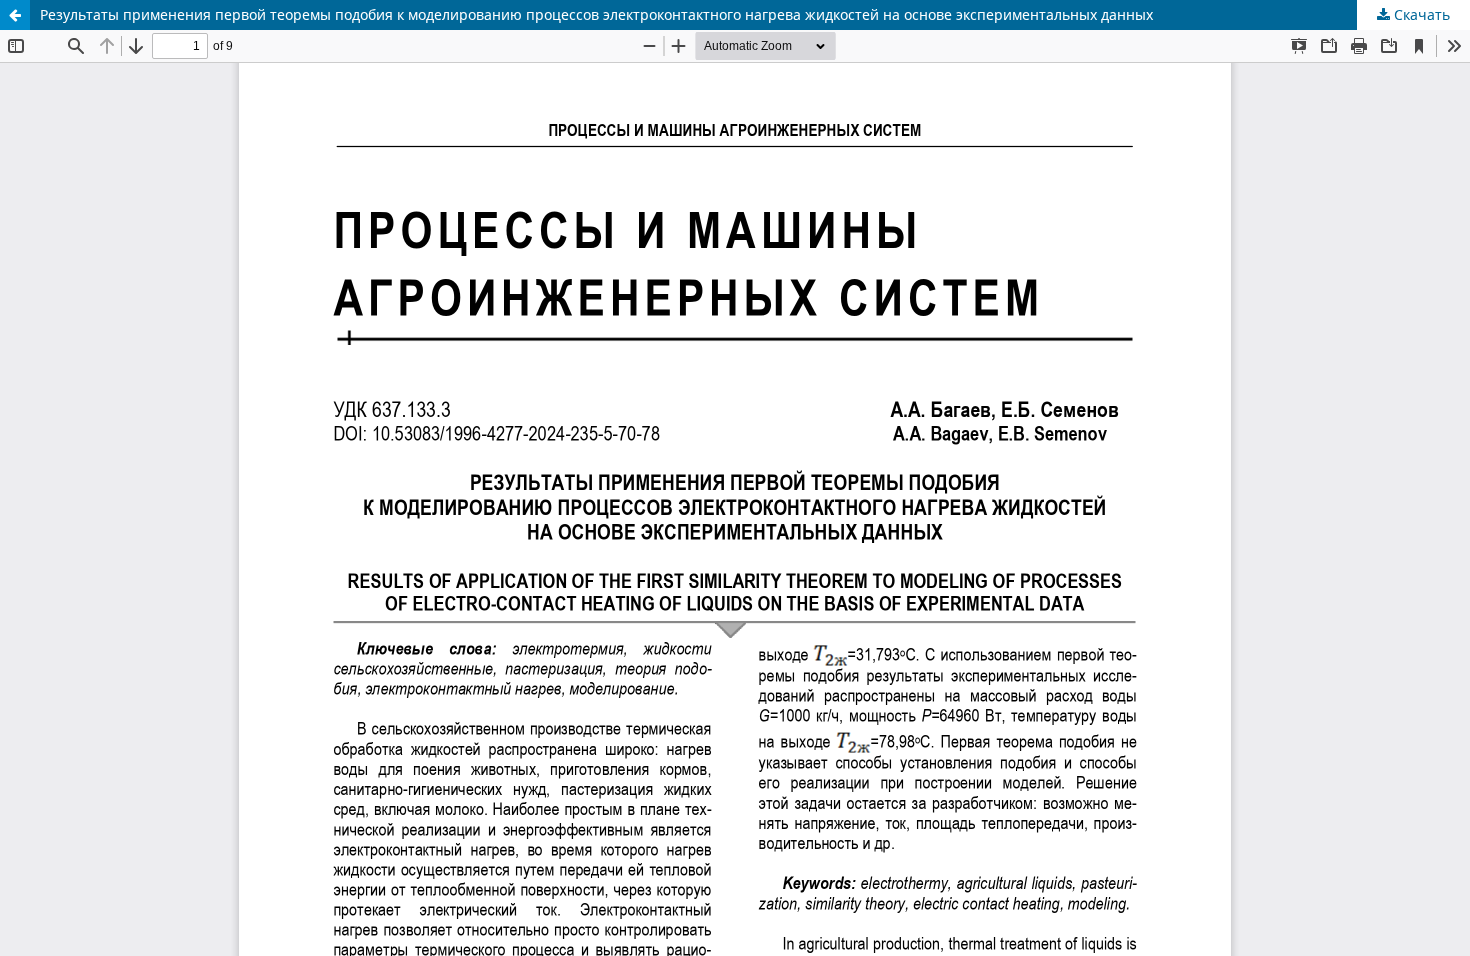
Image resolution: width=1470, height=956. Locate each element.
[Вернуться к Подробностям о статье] (15, 15)
